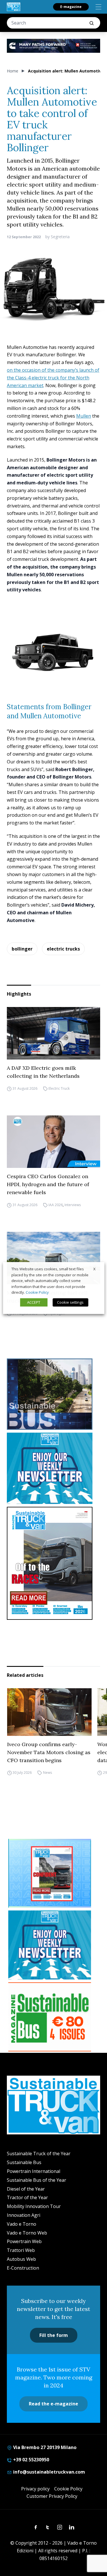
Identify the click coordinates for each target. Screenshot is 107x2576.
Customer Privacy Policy (52, 2496)
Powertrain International (34, 2171)
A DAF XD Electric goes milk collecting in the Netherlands (43, 1072)
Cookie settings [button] (70, 1302)
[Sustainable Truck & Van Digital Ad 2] (53, 46)
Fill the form (54, 2335)
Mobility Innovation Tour (34, 2206)
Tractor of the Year (27, 2197)
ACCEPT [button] (34, 1302)
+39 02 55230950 (31, 2460)
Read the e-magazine (53, 2404)
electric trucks (63, 949)
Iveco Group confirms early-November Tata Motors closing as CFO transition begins (49, 1752)
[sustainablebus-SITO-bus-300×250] (53, 1394)
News (47, 1773)
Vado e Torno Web (27, 2233)
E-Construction (23, 2268)
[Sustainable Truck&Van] (14, 7)
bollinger (22, 949)
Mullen (84, 416)
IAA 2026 (56, 1205)
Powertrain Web (24, 2241)
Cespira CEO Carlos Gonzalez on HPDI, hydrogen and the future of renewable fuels (48, 1184)
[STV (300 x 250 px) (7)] (50, 1873)
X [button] (94, 1269)
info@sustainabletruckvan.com (49, 2472)
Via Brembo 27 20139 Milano (44, 2447)
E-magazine (71, 7)
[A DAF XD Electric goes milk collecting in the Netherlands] (53, 1033)
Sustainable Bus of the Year (37, 2180)
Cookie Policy (68, 2489)
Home (13, 71)
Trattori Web (21, 2250)
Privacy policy (35, 2489)
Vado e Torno (22, 2224)
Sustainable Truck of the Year (39, 2154)
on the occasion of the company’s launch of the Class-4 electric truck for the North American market (53, 378)
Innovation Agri (24, 2215)
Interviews (73, 1205)
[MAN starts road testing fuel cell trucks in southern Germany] (53, 1258)
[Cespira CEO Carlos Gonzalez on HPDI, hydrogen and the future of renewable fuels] (53, 1142)
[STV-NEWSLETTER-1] (53, 1468)
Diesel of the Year (26, 2189)
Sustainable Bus (24, 2162)
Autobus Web (21, 2259)
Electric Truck (59, 1088)
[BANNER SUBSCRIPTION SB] (50, 2017)
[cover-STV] (53, 1563)
